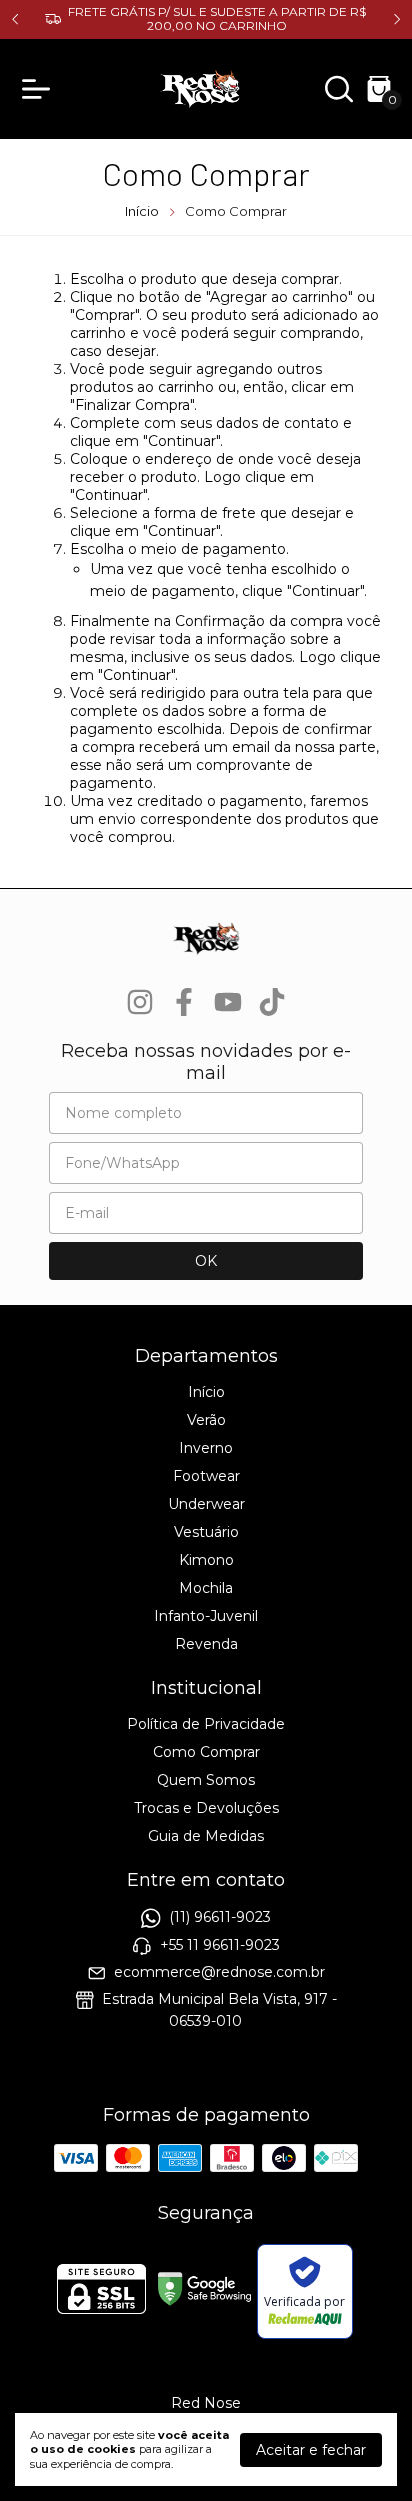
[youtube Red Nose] (228, 1002)
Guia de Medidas (206, 1836)
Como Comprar (206, 1752)
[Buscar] (339, 94)
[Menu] (40, 89)
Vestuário (206, 1532)
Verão (206, 1420)
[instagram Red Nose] (140, 1002)
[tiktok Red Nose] (272, 1002)
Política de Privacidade (206, 1724)
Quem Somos (206, 1780)
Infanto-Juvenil (206, 1616)
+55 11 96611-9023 (220, 1945)
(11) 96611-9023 (220, 1918)
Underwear (206, 1504)
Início (142, 211)
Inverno (206, 1448)
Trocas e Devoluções (206, 1808)
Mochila (206, 1588)
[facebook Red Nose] (184, 1002)
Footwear (206, 1476)
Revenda (206, 1644)
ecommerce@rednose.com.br (219, 1972)
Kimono (206, 1560)
